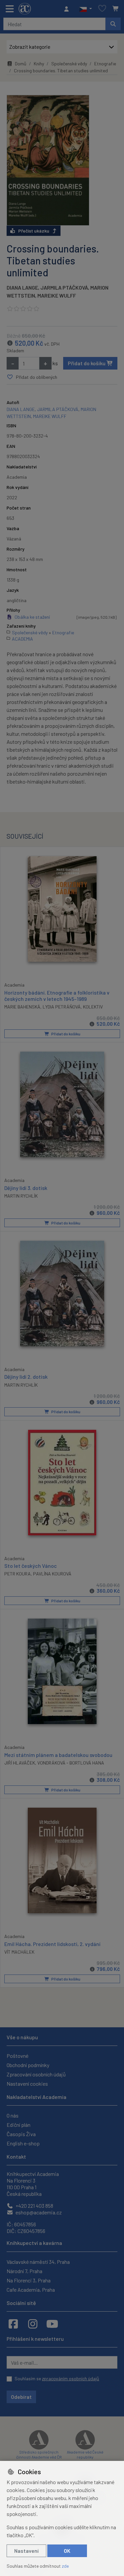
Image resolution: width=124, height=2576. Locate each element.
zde (65, 2566)
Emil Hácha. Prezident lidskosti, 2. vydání (52, 1944)
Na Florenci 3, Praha (29, 2280)
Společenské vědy (69, 64)
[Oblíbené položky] (102, 9)
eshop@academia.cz (38, 2212)
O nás (13, 2115)
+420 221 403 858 (34, 2206)
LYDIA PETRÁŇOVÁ (62, 1007)
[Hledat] (113, 24)
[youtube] (52, 2324)
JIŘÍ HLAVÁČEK (20, 1763)
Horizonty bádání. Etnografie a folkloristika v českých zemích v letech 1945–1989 (57, 996)
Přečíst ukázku (34, 231)
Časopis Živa (21, 2134)
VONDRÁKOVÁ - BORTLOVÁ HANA (71, 1763)
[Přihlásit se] (68, 9)
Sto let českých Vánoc (31, 1566)
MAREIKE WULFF (57, 295)
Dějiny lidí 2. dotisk (26, 1377)
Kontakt (16, 2157)
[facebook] (13, 2324)
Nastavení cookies (27, 2084)
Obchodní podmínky (28, 2065)
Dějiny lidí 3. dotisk (26, 1188)
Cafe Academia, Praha (31, 2290)
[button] (85, 9)
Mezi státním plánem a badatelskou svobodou (58, 1755)
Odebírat (21, 2397)
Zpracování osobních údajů (36, 2074)
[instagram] (33, 2324)
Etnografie (105, 64)
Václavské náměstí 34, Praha (38, 2262)
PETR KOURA (18, 1574)
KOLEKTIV (93, 1007)
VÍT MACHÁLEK (19, 1952)
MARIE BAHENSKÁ (22, 1007)
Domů (21, 64)
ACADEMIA (22, 639)
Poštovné (18, 2056)
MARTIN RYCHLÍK (21, 1196)
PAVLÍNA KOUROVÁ (52, 1574)
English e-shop (23, 2143)
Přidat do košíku (87, 363)
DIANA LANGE (22, 287)
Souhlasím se (57, 2378)
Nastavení (26, 2551)
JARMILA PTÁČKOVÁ (64, 287)
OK (67, 2551)
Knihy (39, 64)
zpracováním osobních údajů (71, 2378)
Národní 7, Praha (24, 2271)
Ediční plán (19, 2125)
